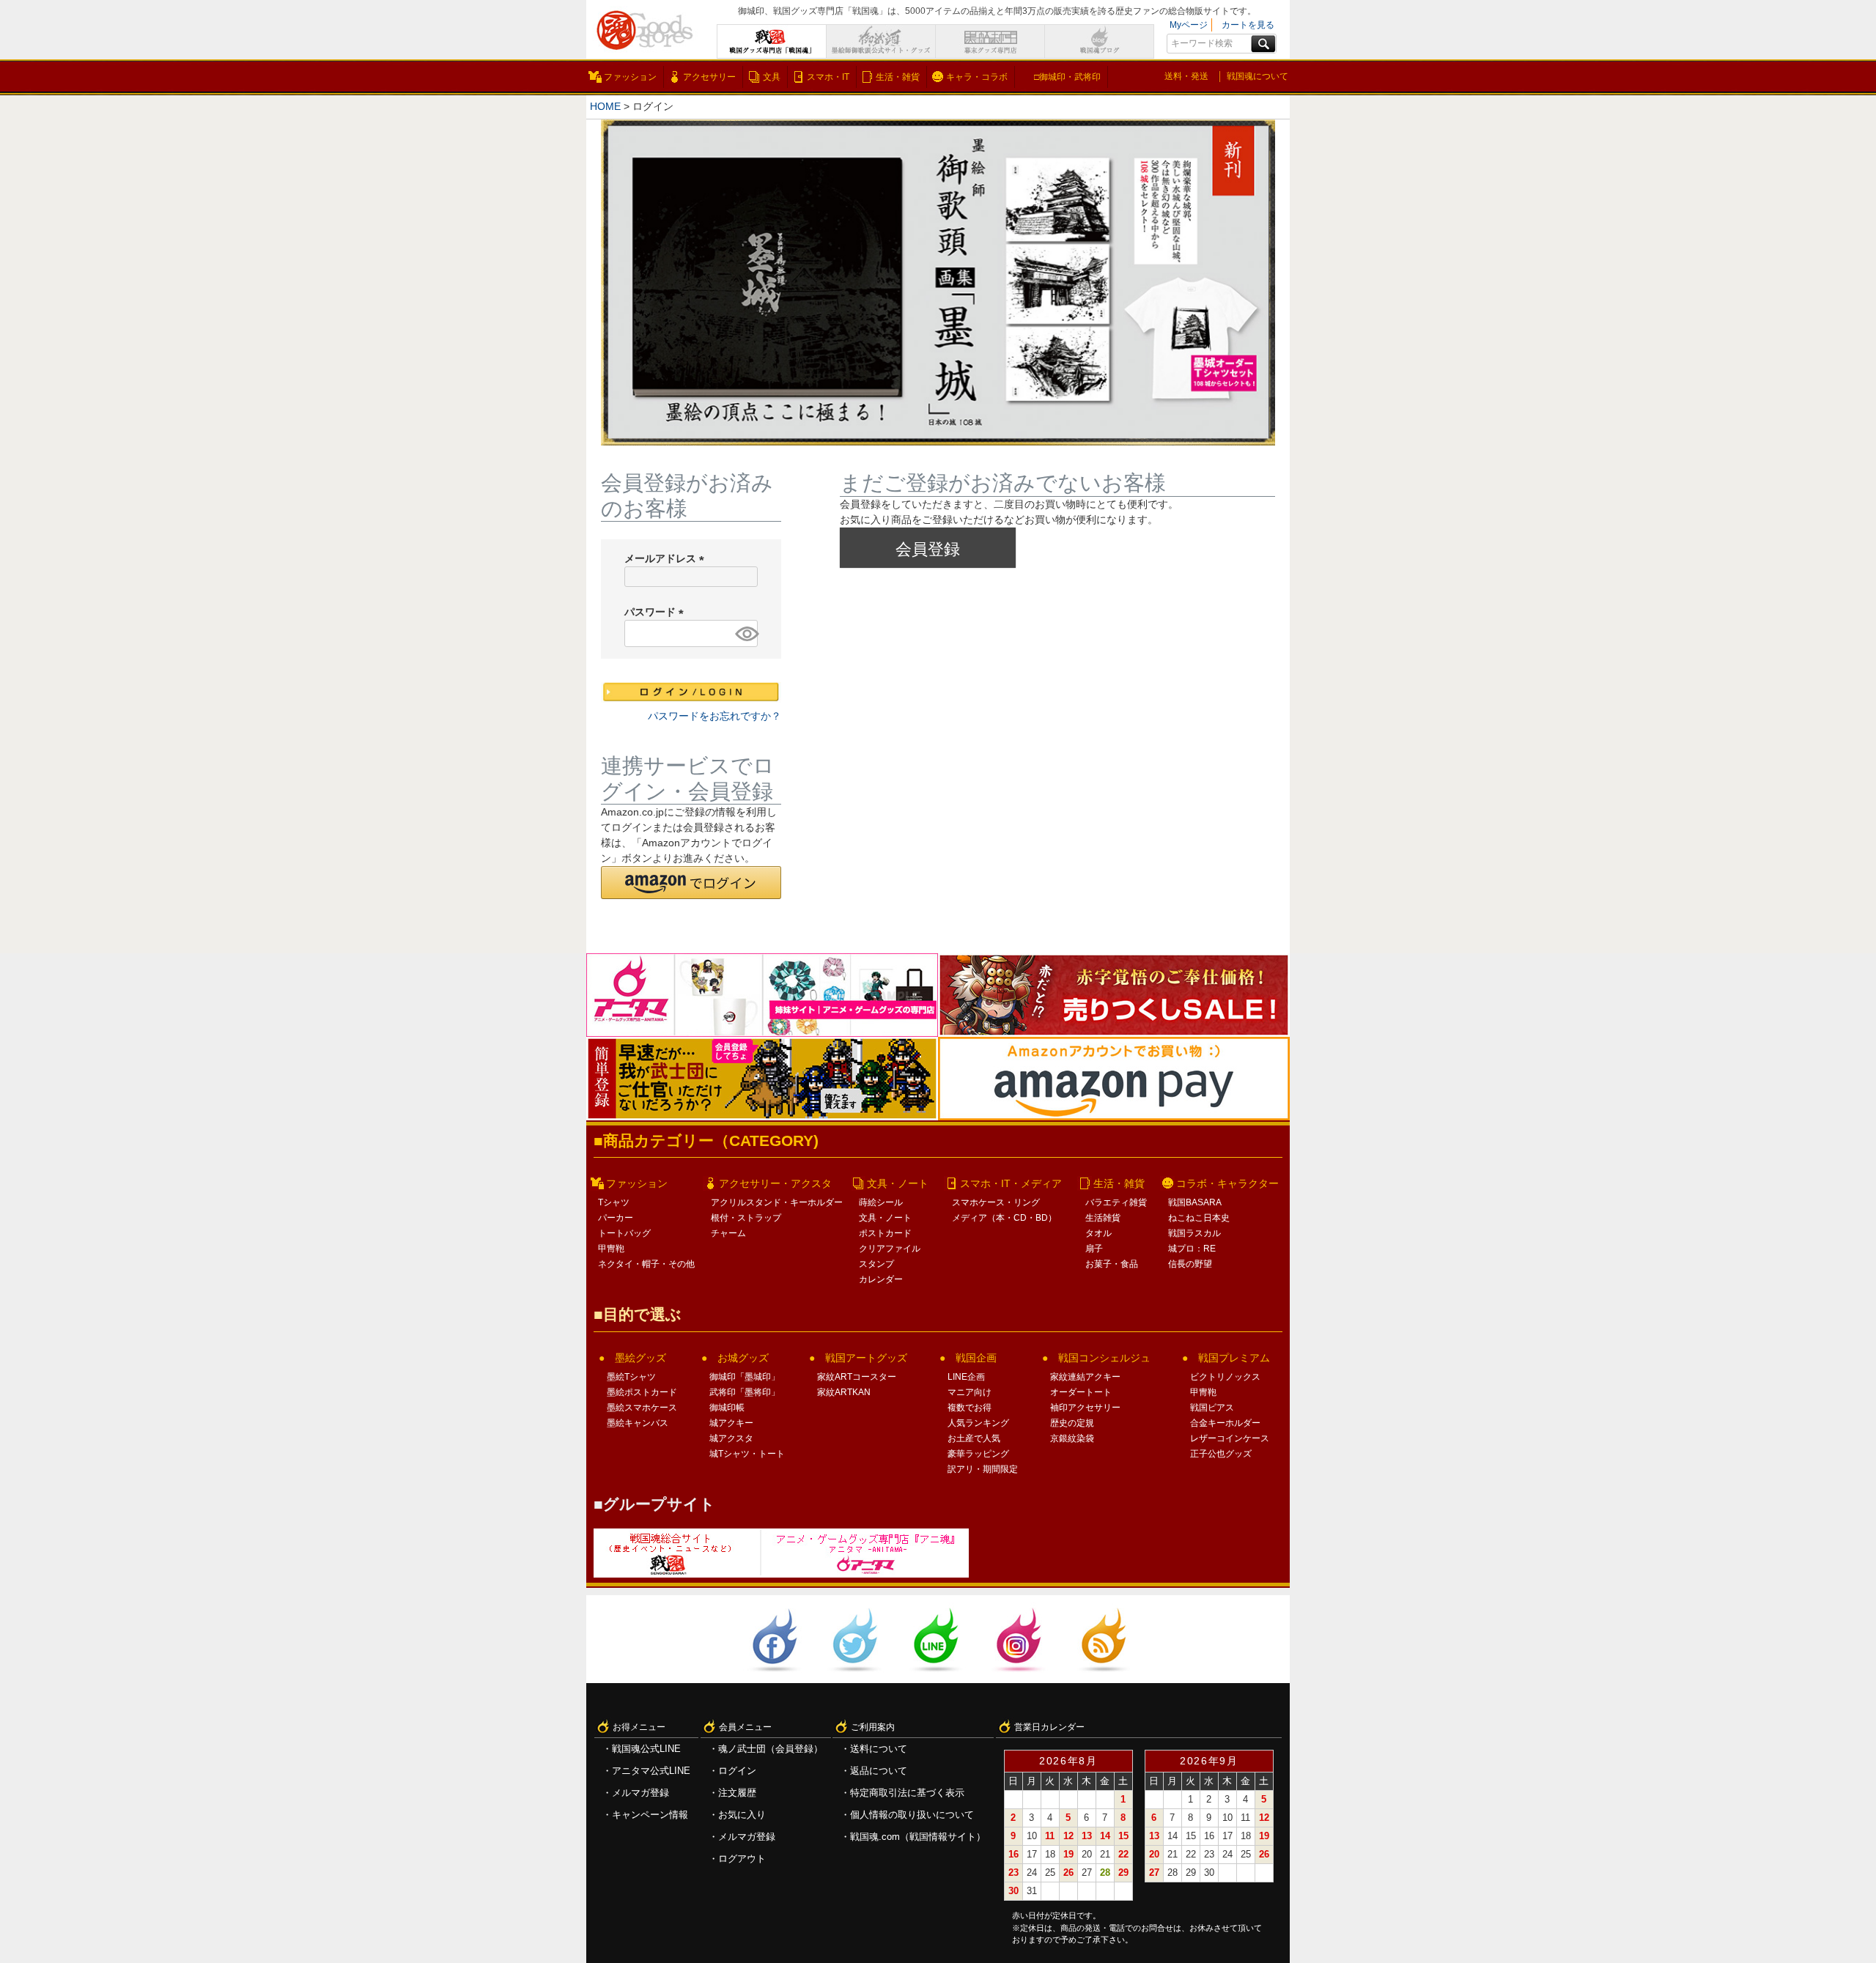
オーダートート (1081, 1392)
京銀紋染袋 (1072, 1438)
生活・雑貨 (898, 77)
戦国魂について (1258, 76)
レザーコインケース (1230, 1438)
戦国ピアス (1212, 1408)
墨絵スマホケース (642, 1408)
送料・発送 (1186, 76)
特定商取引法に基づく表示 (907, 1793)
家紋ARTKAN (844, 1392)
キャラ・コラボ (977, 77)
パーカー (616, 1218)
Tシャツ (614, 1202)
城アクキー (731, 1423)
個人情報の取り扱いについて (912, 1815)
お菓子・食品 (1112, 1264)
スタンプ (876, 1264)
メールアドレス (667, 558)
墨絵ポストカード (642, 1392)
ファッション (630, 77)
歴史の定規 (1072, 1423)
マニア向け (970, 1392)
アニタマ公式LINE (651, 1771)
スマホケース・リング (996, 1202)
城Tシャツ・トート (747, 1454)
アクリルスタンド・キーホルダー (777, 1202)
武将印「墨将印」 (745, 1392)
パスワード (657, 612)
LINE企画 (966, 1377)
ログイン (737, 1771)
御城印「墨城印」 (745, 1377)
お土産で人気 (974, 1438)
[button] (691, 883)
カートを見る (1248, 25)
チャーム (728, 1233)
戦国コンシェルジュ (1104, 1358)
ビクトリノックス (1225, 1377)
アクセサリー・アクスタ (775, 1183)
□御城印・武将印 (1067, 77)
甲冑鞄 (611, 1249)
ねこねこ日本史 (1199, 1218)
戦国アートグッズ (866, 1358)
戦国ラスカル (1194, 1233)
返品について (879, 1771)
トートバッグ (624, 1233)
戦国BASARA (1195, 1202)
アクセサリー (709, 77)
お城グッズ (743, 1358)
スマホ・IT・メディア (1011, 1183)
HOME (605, 106)
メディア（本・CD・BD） (1004, 1218)
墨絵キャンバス (638, 1423)
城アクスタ (731, 1438)
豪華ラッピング (978, 1454)
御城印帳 (727, 1408)
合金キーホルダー (1225, 1423)
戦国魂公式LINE (646, 1749)
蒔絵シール (881, 1202)
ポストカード (885, 1233)
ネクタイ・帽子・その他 (646, 1264)
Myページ (1189, 25)
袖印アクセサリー (1085, 1408)
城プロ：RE (1192, 1249)
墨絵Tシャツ (631, 1377)
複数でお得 (970, 1408)
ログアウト (742, 1859)
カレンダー (881, 1279)
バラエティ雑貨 (1116, 1202)
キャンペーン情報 (650, 1815)
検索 (1263, 44)
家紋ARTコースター (857, 1377)
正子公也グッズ (1221, 1454)
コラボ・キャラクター (1227, 1183)
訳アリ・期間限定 (983, 1469)
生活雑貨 (1103, 1218)
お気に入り (742, 1815)
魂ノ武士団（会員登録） (771, 1749)
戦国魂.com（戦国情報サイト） (918, 1837)
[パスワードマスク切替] (744, 633)
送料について (879, 1749)
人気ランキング (978, 1423)
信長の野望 (1190, 1264)
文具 (772, 77)
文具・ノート (898, 1183)
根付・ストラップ (746, 1218)
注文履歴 (737, 1793)
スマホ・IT (828, 77)
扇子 (1094, 1249)
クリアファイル (890, 1249)
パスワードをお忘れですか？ (714, 716)
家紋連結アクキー (1085, 1377)
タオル (1098, 1233)
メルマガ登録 (640, 1793)
